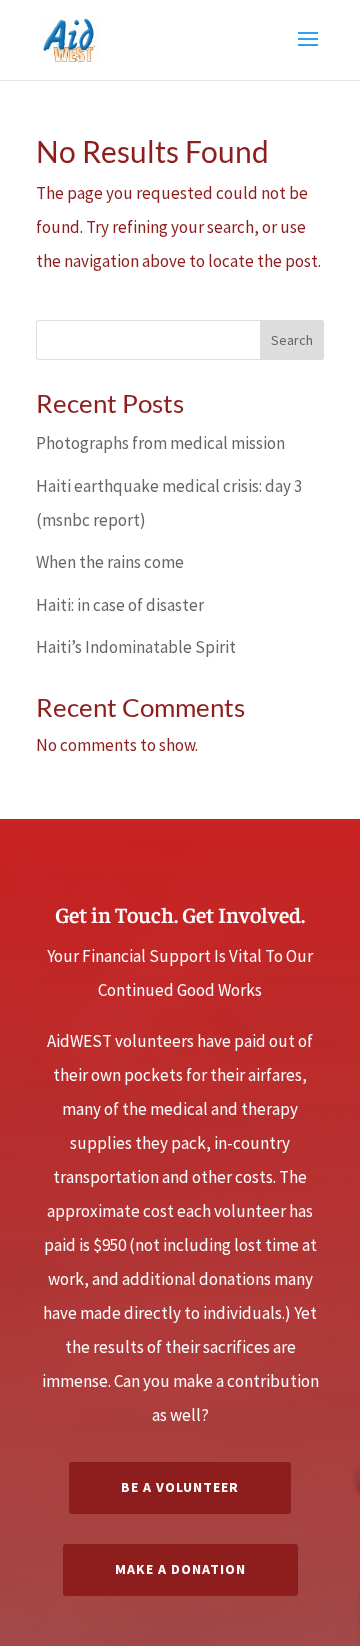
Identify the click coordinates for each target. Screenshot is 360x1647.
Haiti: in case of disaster (120, 605)
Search (292, 340)
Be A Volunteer (180, 1487)
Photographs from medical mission (160, 443)
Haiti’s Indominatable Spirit (136, 647)
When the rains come (110, 562)
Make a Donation (180, 1569)
